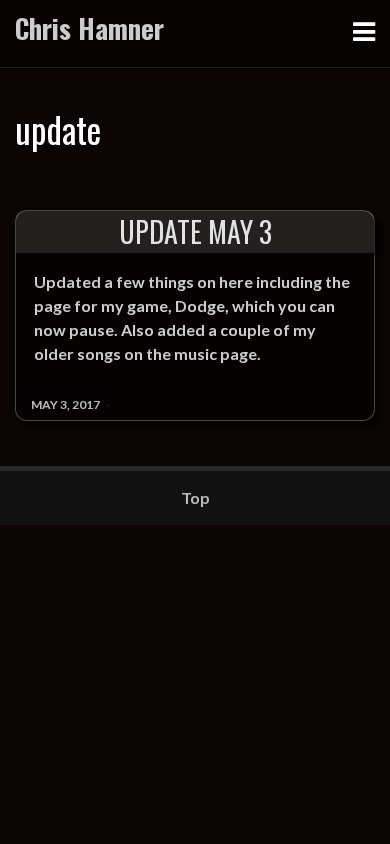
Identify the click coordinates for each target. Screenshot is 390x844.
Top (195, 497)
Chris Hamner (89, 28)
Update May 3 (195, 231)
